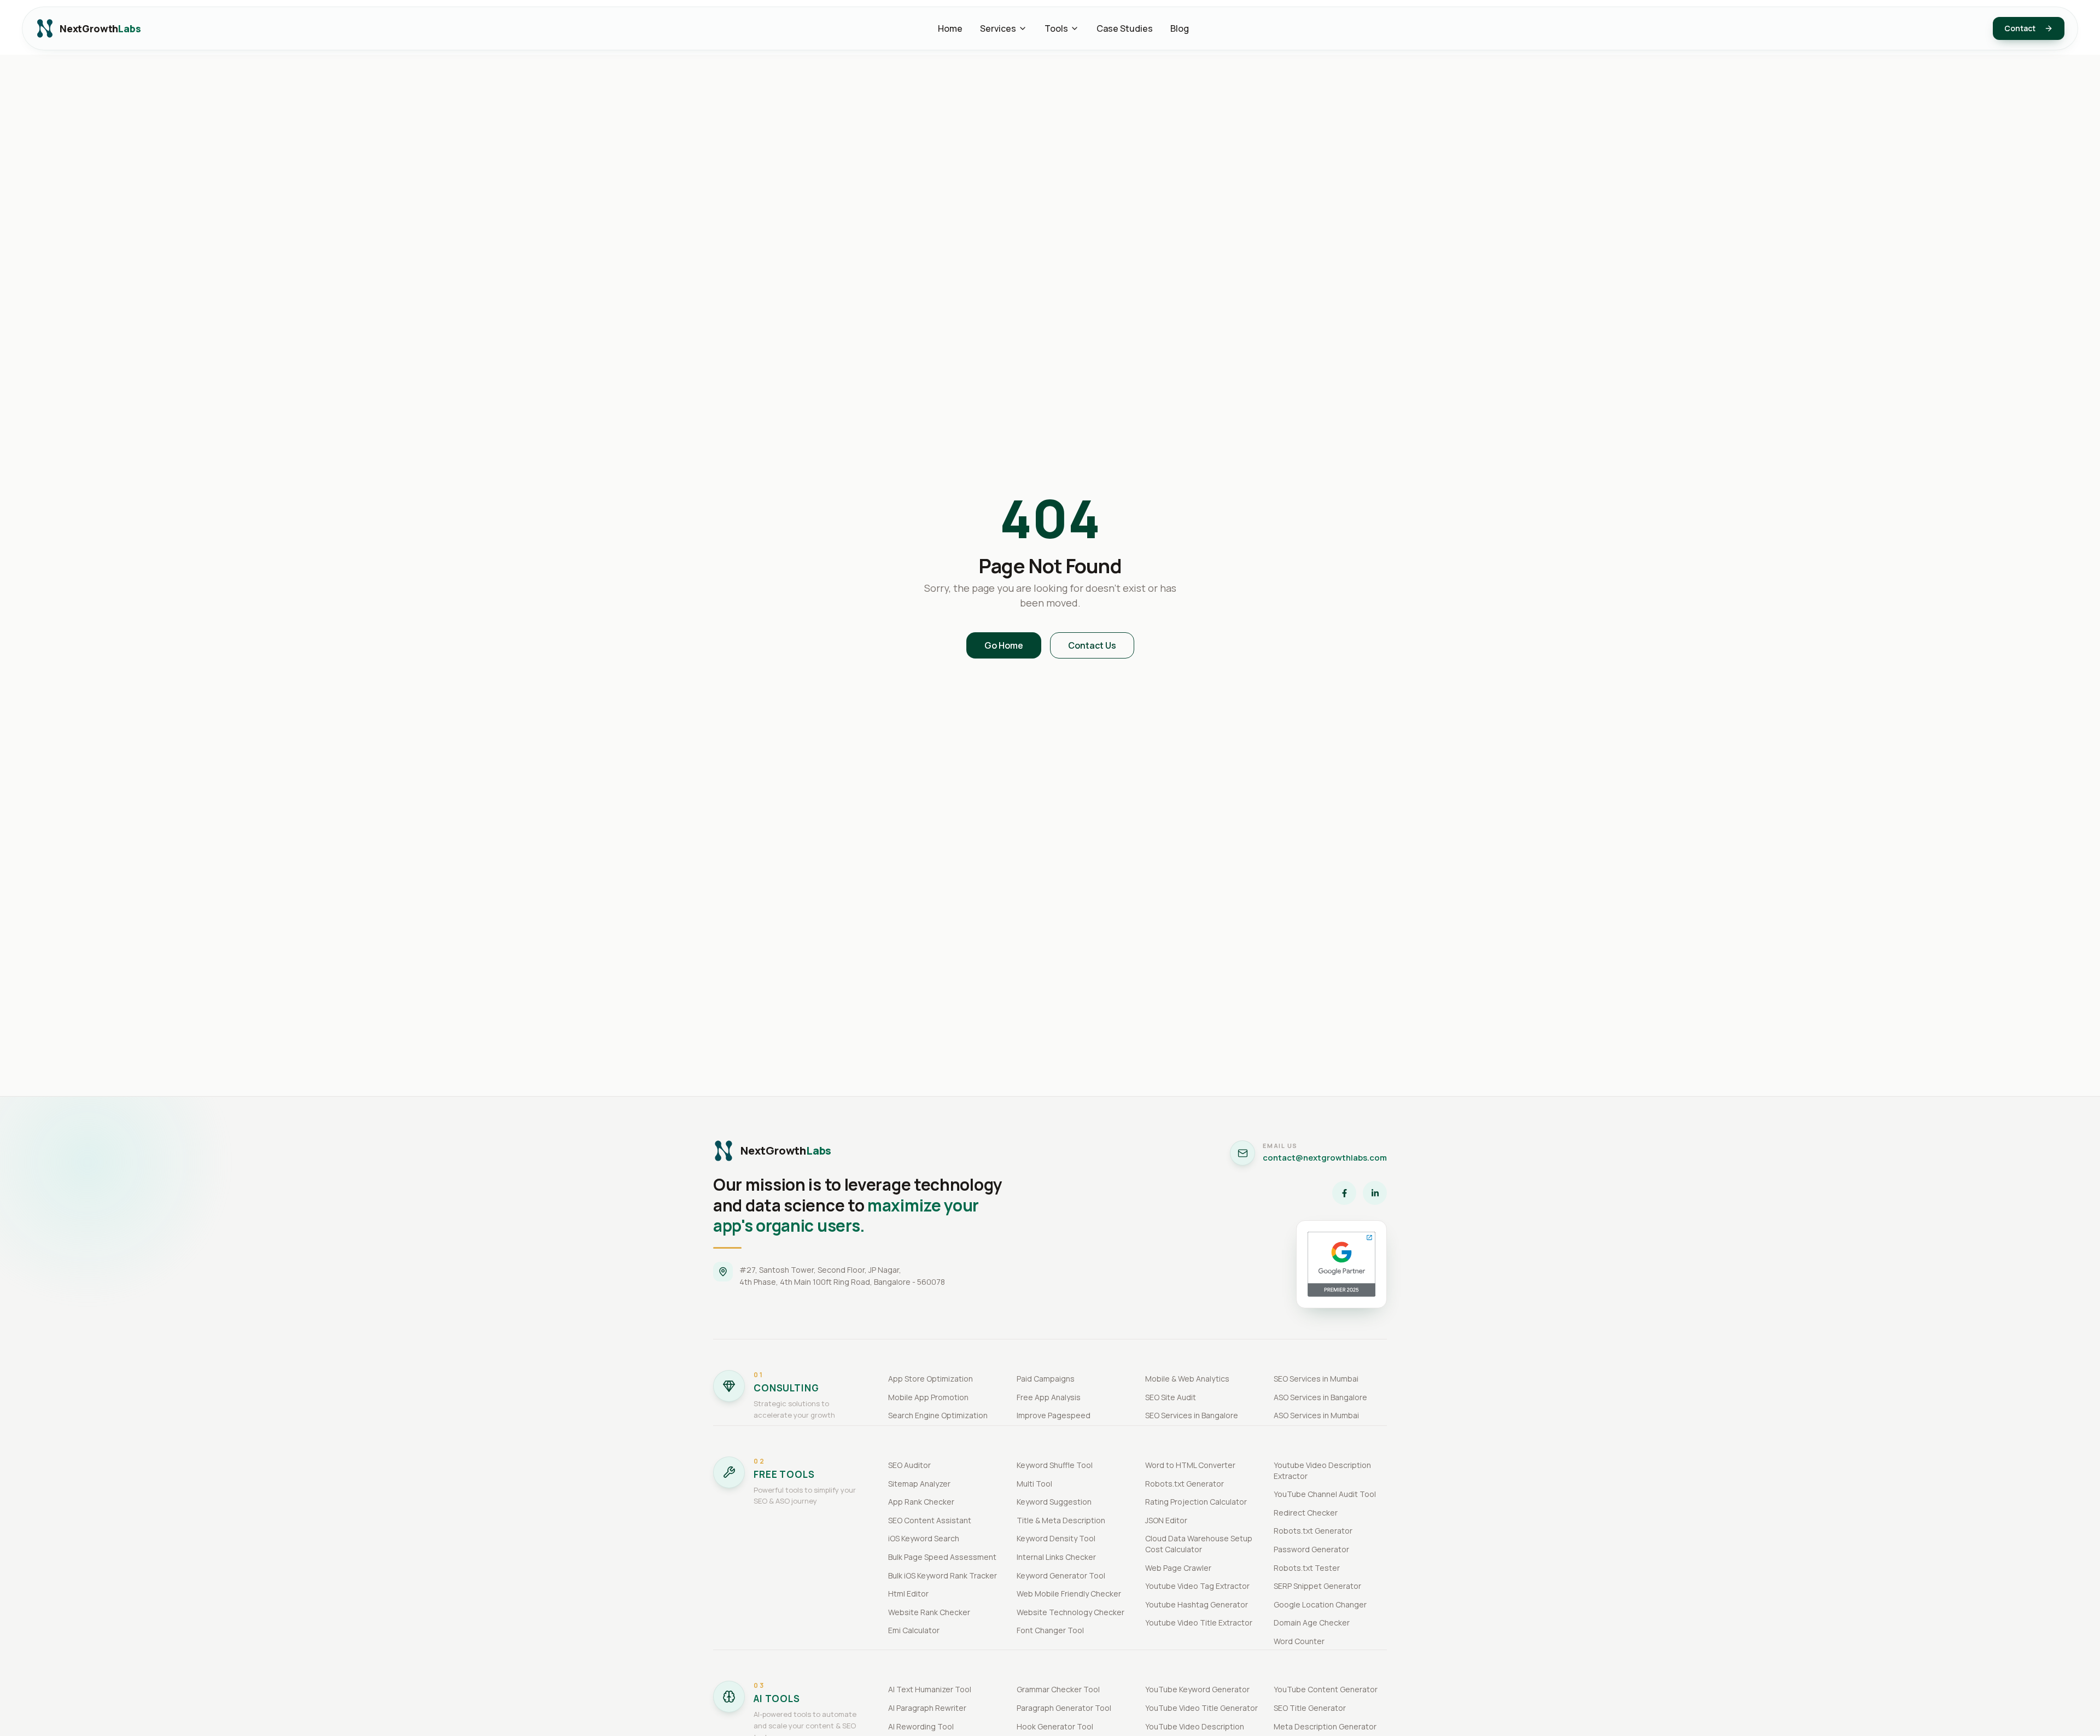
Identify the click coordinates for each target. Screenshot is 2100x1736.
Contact (2020, 28)
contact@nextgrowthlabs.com (1325, 1158)
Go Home (1004, 645)
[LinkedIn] (1375, 1193)
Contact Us (1092, 645)
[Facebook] (1344, 1193)
